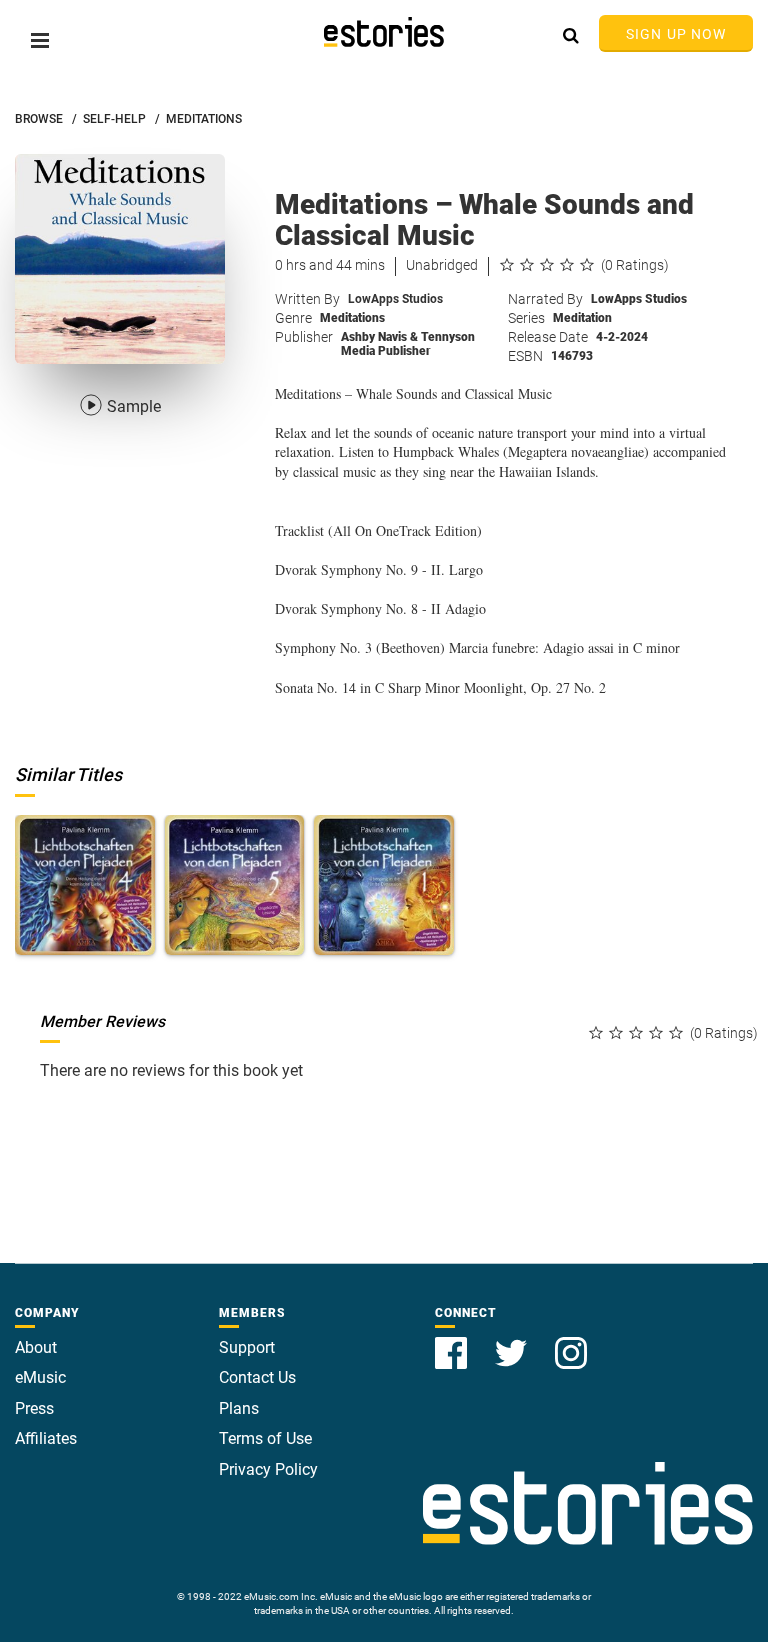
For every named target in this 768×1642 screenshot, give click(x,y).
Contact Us (257, 1377)
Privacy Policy (268, 1469)
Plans (239, 1408)
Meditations (352, 318)
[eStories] (384, 32)
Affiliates (46, 1438)
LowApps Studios (395, 299)
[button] (40, 40)
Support (247, 1347)
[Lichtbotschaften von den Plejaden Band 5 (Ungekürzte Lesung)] (235, 885)
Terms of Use (265, 1438)
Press (34, 1408)
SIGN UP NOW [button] (676, 34)
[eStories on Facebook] (453, 1341)
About (36, 1347)
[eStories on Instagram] (571, 1341)
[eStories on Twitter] (513, 1341)
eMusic (40, 1377)
